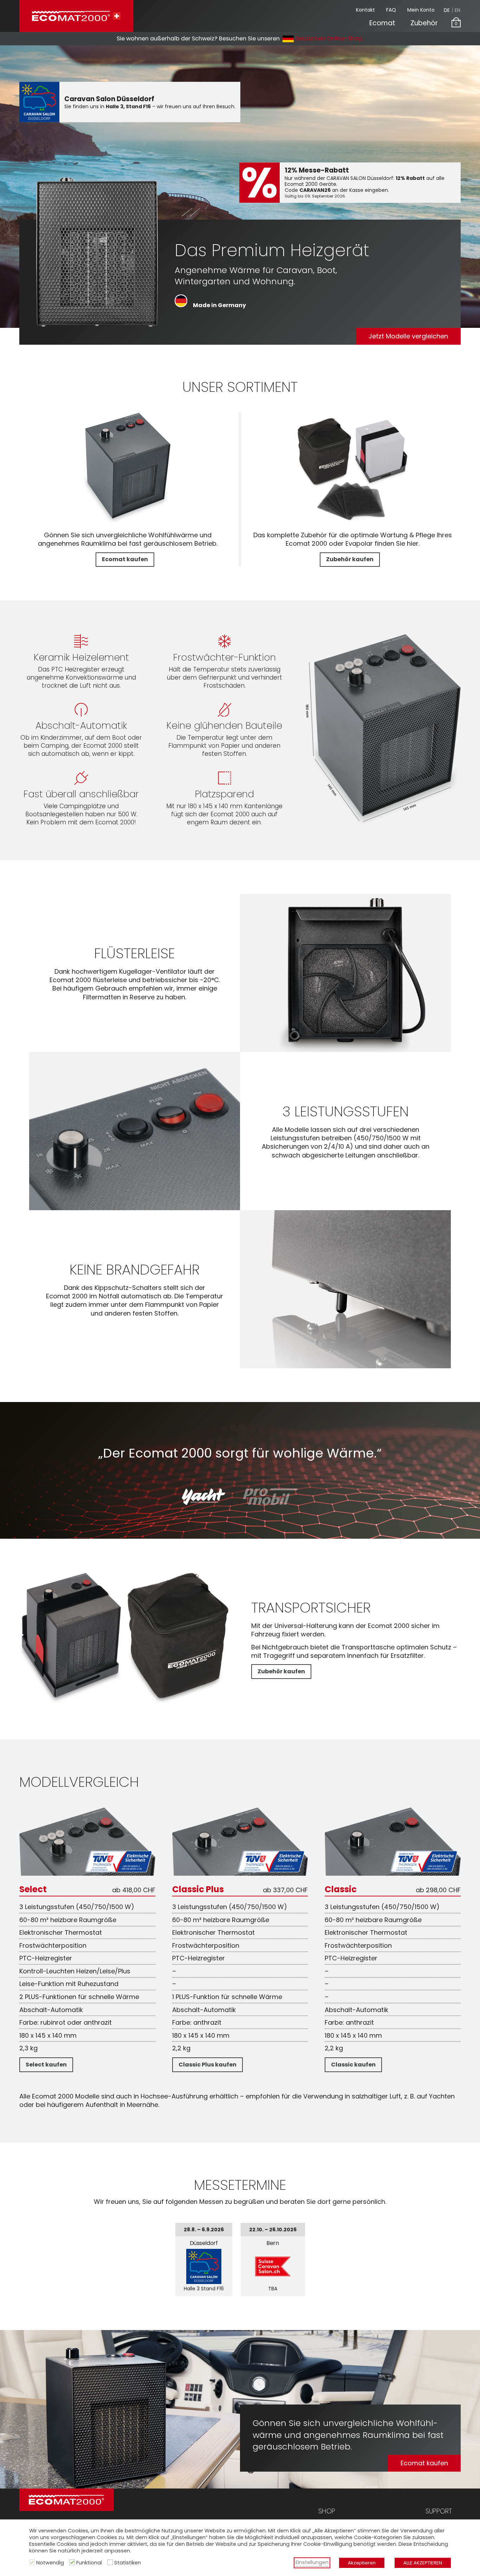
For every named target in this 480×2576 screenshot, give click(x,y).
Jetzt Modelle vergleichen (408, 336)
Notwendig (50, 2563)
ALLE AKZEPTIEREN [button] (423, 2563)
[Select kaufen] (87, 1873)
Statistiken (128, 2563)
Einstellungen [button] (312, 2562)
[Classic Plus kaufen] (240, 1873)
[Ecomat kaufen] (128, 522)
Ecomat (382, 23)
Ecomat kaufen (125, 559)
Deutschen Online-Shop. (329, 38)
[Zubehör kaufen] (352, 522)
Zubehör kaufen (350, 559)
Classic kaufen (353, 2065)
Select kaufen (46, 2065)
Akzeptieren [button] (362, 2563)
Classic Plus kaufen (207, 2065)
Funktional (89, 2563)
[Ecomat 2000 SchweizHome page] (76, 16)
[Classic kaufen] (393, 1873)
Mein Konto (421, 10)
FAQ (391, 10)
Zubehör (424, 23)
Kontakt (365, 10)
